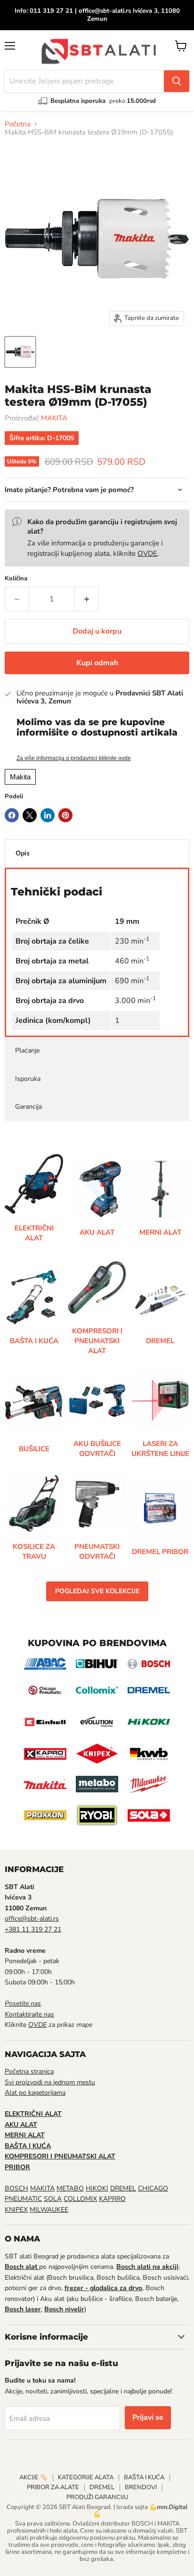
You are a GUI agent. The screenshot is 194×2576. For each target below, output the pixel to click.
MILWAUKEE (49, 2210)
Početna (18, 124)
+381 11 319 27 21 (33, 1929)
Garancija (28, 1107)
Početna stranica (29, 2071)
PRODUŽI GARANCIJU (97, 2497)
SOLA (53, 2199)
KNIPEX (16, 2210)
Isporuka (28, 1079)
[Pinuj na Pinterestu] (65, 815)
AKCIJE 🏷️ (33, 2477)
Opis (23, 853)
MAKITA (54, 418)
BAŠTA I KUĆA (144, 2477)
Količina (16, 579)
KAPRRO (112, 2199)
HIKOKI (97, 2188)
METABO (70, 2188)
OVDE (147, 553)
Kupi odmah (97, 663)
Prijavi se (148, 2417)
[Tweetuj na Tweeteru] (30, 815)
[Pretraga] (177, 81)
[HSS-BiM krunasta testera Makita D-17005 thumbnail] (20, 352)
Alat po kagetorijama (35, 2093)
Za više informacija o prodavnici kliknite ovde (74, 758)
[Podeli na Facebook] (12, 815)
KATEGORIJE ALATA (86, 2477)
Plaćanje (27, 1050)
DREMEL (123, 2188)
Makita (20, 777)
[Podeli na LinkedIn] (48, 815)
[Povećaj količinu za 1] (87, 599)
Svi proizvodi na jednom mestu (50, 2082)
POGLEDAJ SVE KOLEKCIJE (97, 1591)
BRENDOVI (141, 2487)
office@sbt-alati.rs (32, 1919)
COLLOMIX (80, 2199)
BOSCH (16, 2188)
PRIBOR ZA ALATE (53, 2487)
